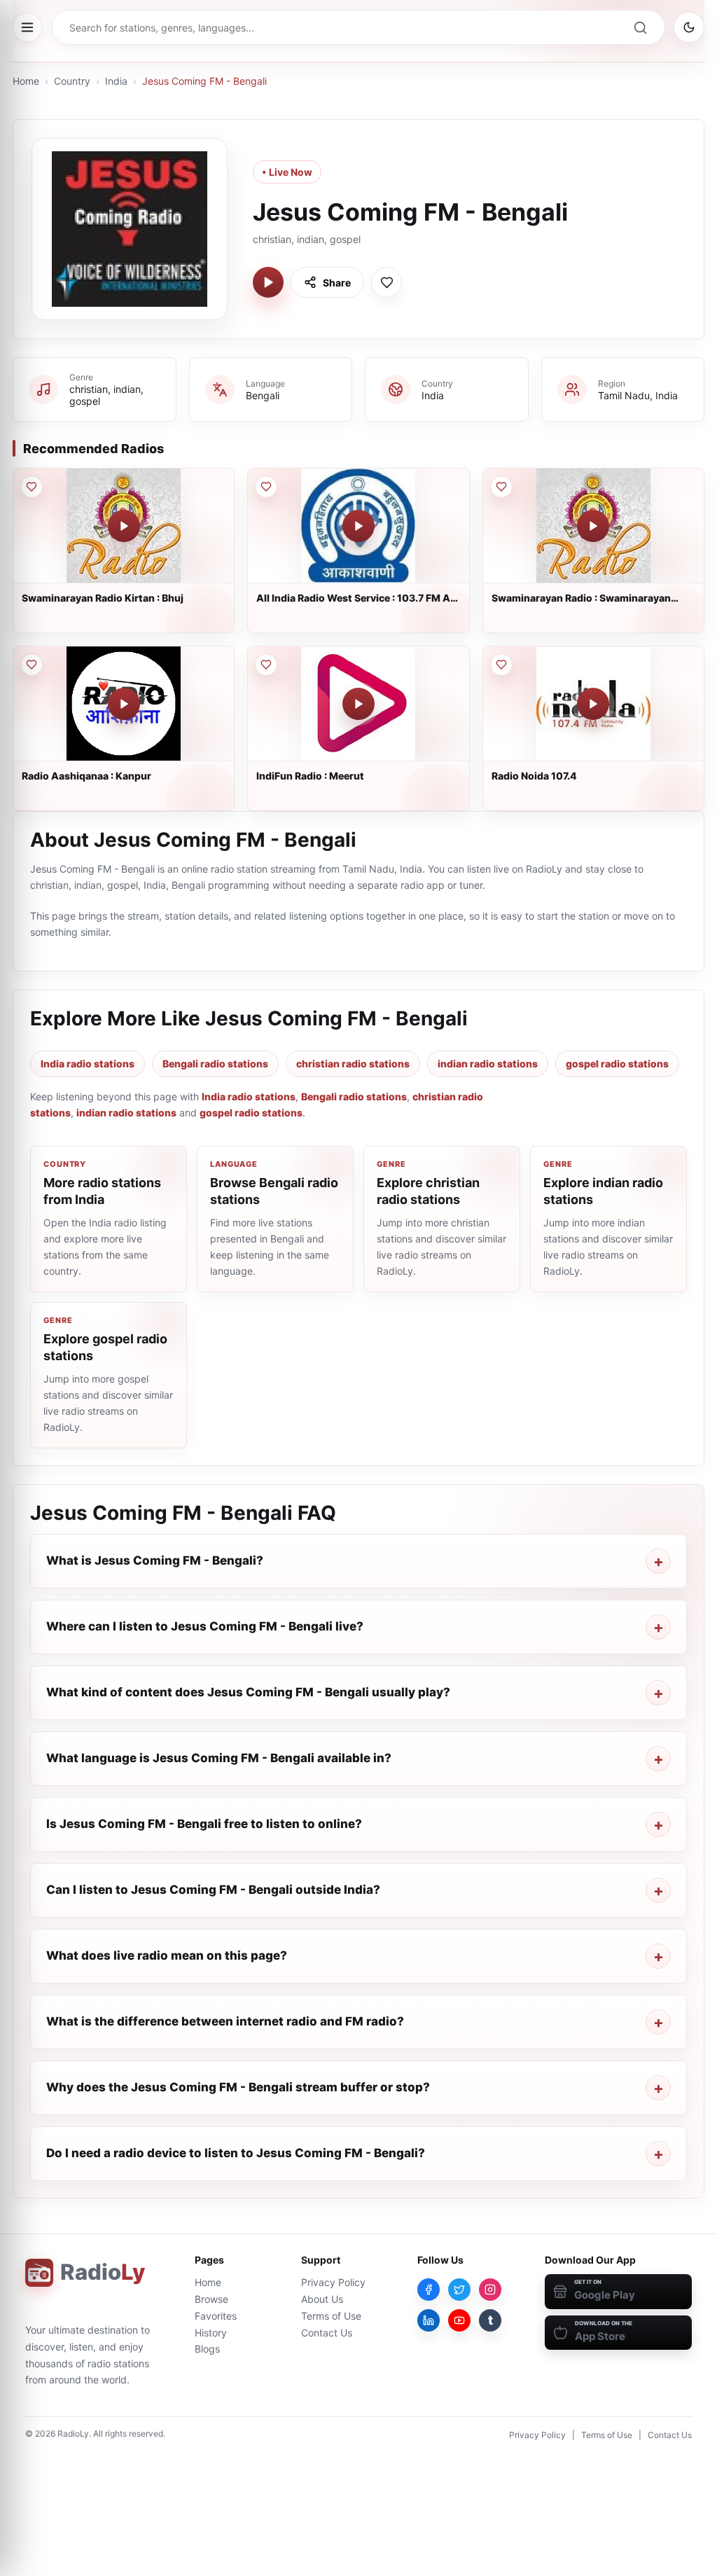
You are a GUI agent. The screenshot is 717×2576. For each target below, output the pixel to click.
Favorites (216, 2316)
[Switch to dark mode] (689, 27)
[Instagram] (490, 2290)
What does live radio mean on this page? (167, 1955)
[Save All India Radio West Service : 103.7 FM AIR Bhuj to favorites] (266, 487)
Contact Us (327, 2333)
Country (72, 81)
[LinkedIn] (429, 2320)
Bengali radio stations (215, 1064)
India (116, 81)
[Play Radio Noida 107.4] (593, 704)
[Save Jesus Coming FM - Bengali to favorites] (387, 282)
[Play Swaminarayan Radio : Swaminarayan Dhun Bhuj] (593, 526)
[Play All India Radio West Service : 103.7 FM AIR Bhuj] (358, 526)
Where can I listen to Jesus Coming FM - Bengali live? (205, 1626)
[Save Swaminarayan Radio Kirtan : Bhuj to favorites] (32, 487)
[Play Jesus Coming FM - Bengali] (268, 282)
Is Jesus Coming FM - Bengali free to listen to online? (204, 1824)
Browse (211, 2299)
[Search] (640, 27)
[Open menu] (27, 27)
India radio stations (88, 1064)
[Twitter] (459, 2290)
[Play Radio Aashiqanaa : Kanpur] (124, 704)
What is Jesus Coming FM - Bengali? (155, 1560)
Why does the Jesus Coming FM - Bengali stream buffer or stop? (238, 2087)
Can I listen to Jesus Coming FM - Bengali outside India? (213, 1890)
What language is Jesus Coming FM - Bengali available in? (219, 1758)
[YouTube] (459, 2320)
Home (26, 81)
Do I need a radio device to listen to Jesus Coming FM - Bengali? (236, 2153)
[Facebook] (429, 2290)
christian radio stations (353, 1064)
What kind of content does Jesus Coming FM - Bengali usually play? (248, 1692)
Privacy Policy (333, 2282)
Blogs (207, 2349)
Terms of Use (331, 2316)
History (211, 2333)
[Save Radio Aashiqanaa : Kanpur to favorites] (32, 665)
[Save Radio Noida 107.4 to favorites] (501, 665)
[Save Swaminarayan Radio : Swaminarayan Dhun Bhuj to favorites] (501, 487)
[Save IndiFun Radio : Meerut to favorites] (266, 665)
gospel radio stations (617, 1064)
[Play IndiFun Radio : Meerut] (358, 704)
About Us (322, 2299)
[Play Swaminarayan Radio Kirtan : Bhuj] (124, 526)
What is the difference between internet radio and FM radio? (225, 2021)
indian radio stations (488, 1064)
